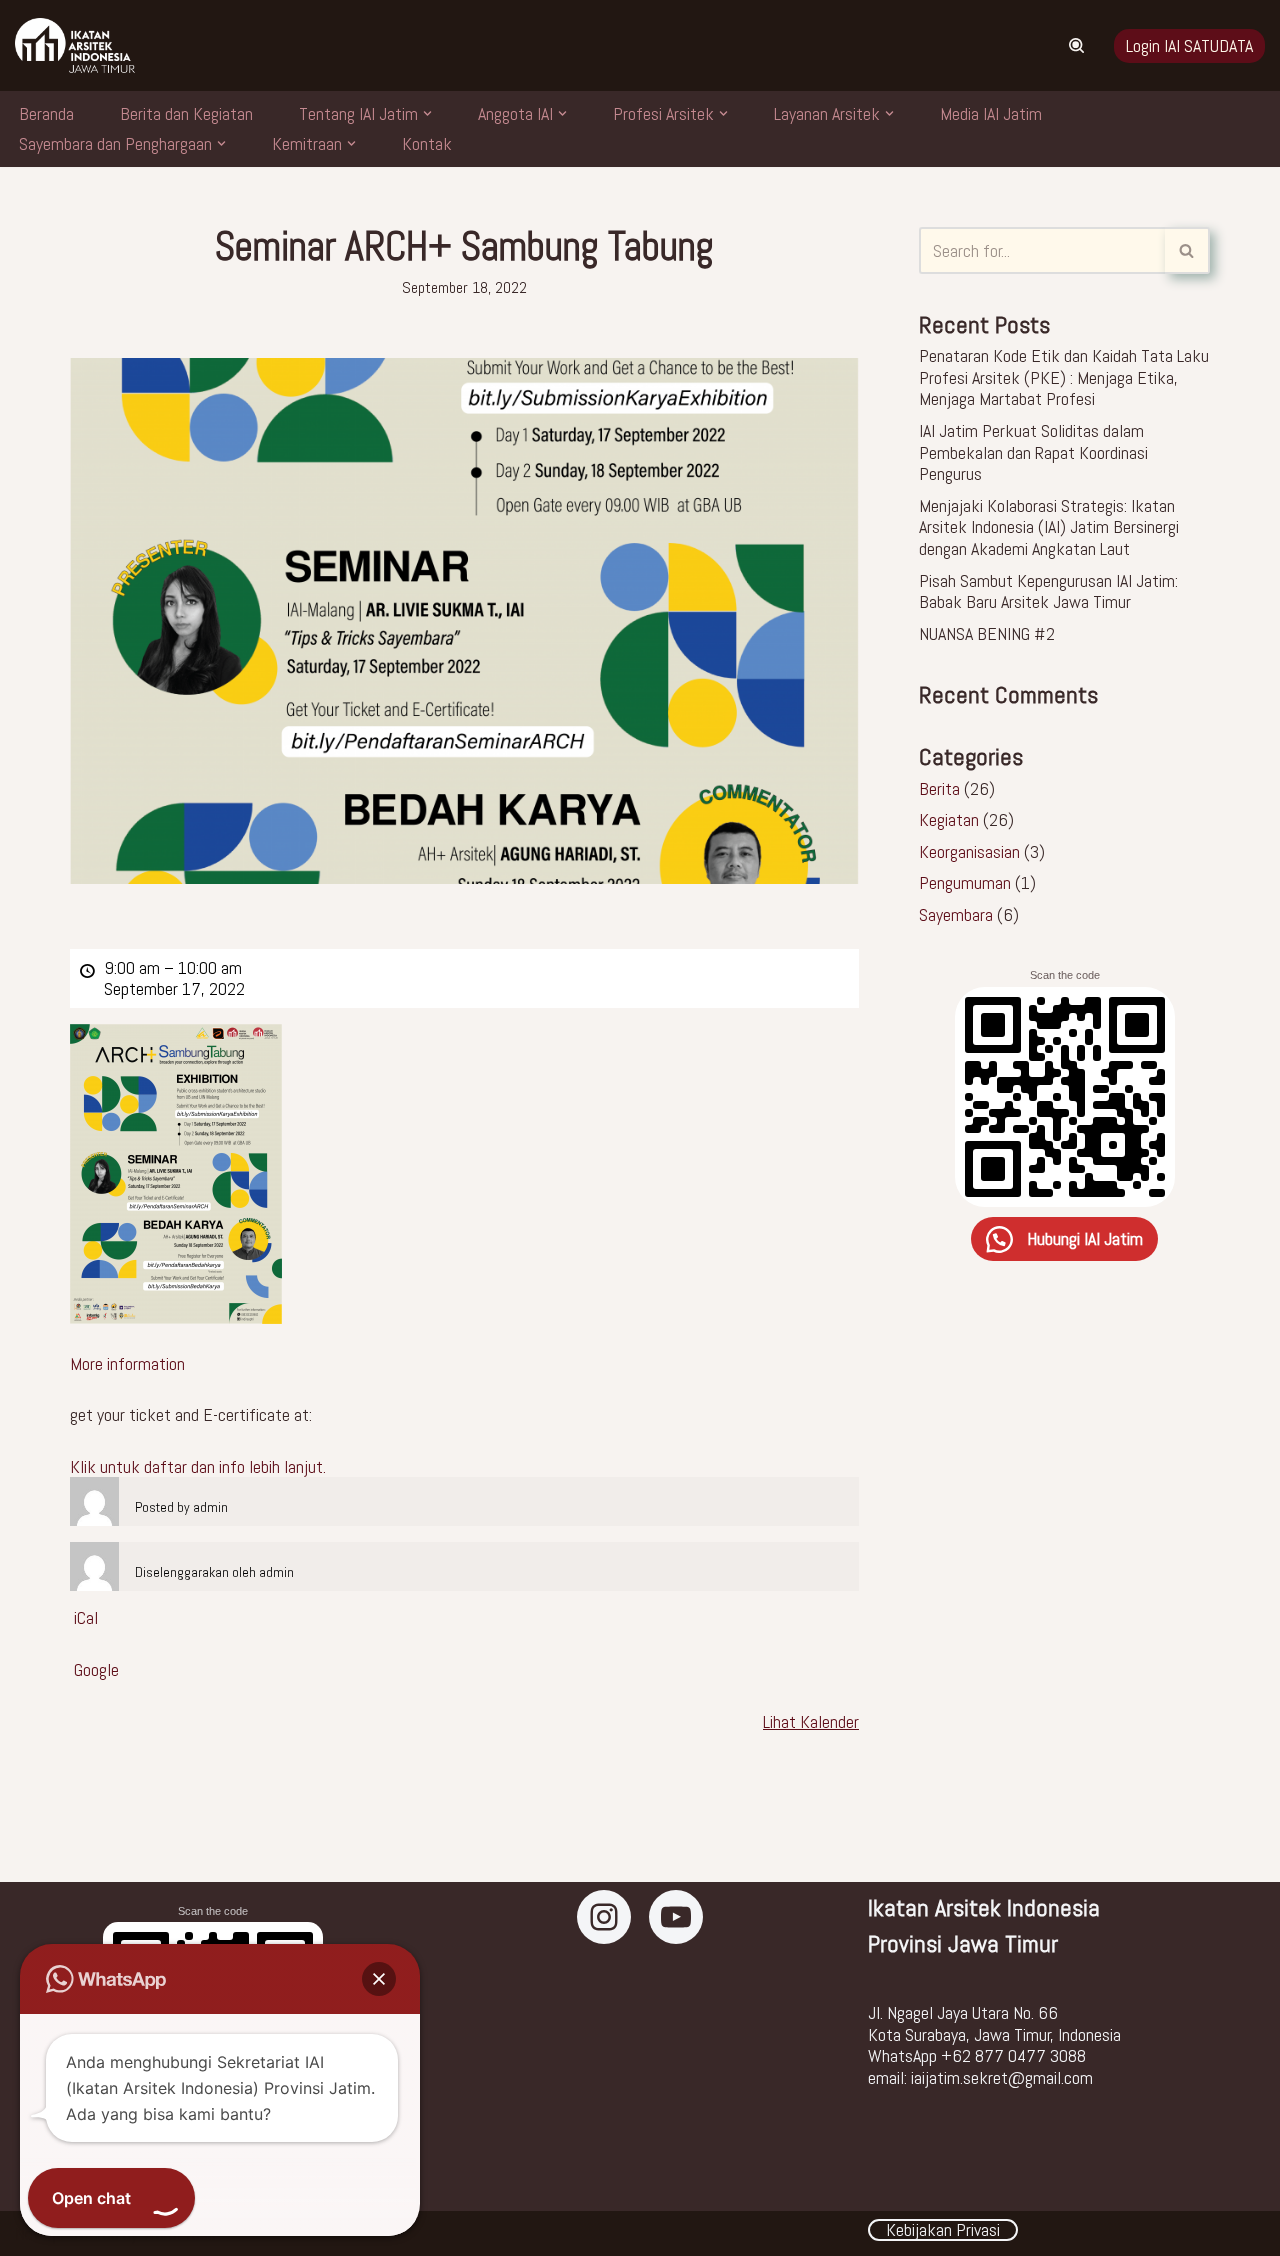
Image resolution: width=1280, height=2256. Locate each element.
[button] (427, 113)
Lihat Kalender (811, 1721)
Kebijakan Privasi (943, 2230)
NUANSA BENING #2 (987, 633)
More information (127, 1363)
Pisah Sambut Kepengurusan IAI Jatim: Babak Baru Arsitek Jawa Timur (1048, 591)
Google (96, 1670)
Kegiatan (949, 819)
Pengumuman (965, 882)
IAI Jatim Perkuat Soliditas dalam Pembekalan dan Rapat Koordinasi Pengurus (1033, 452)
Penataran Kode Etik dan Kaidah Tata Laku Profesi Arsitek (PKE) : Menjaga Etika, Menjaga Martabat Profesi (1064, 377)
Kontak (427, 143)
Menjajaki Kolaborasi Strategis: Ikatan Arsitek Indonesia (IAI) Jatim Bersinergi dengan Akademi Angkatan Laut (1049, 527)
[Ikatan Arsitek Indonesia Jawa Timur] (676, 1917)
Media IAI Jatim (991, 113)
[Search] (1076, 45)
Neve (31, 2233)
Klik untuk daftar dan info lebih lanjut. (198, 1466)
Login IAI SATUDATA (1189, 45)
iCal (86, 1618)
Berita (939, 788)
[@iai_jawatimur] (604, 1917)
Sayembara (956, 914)
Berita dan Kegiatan (186, 113)
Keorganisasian (969, 851)
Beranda (46, 113)
